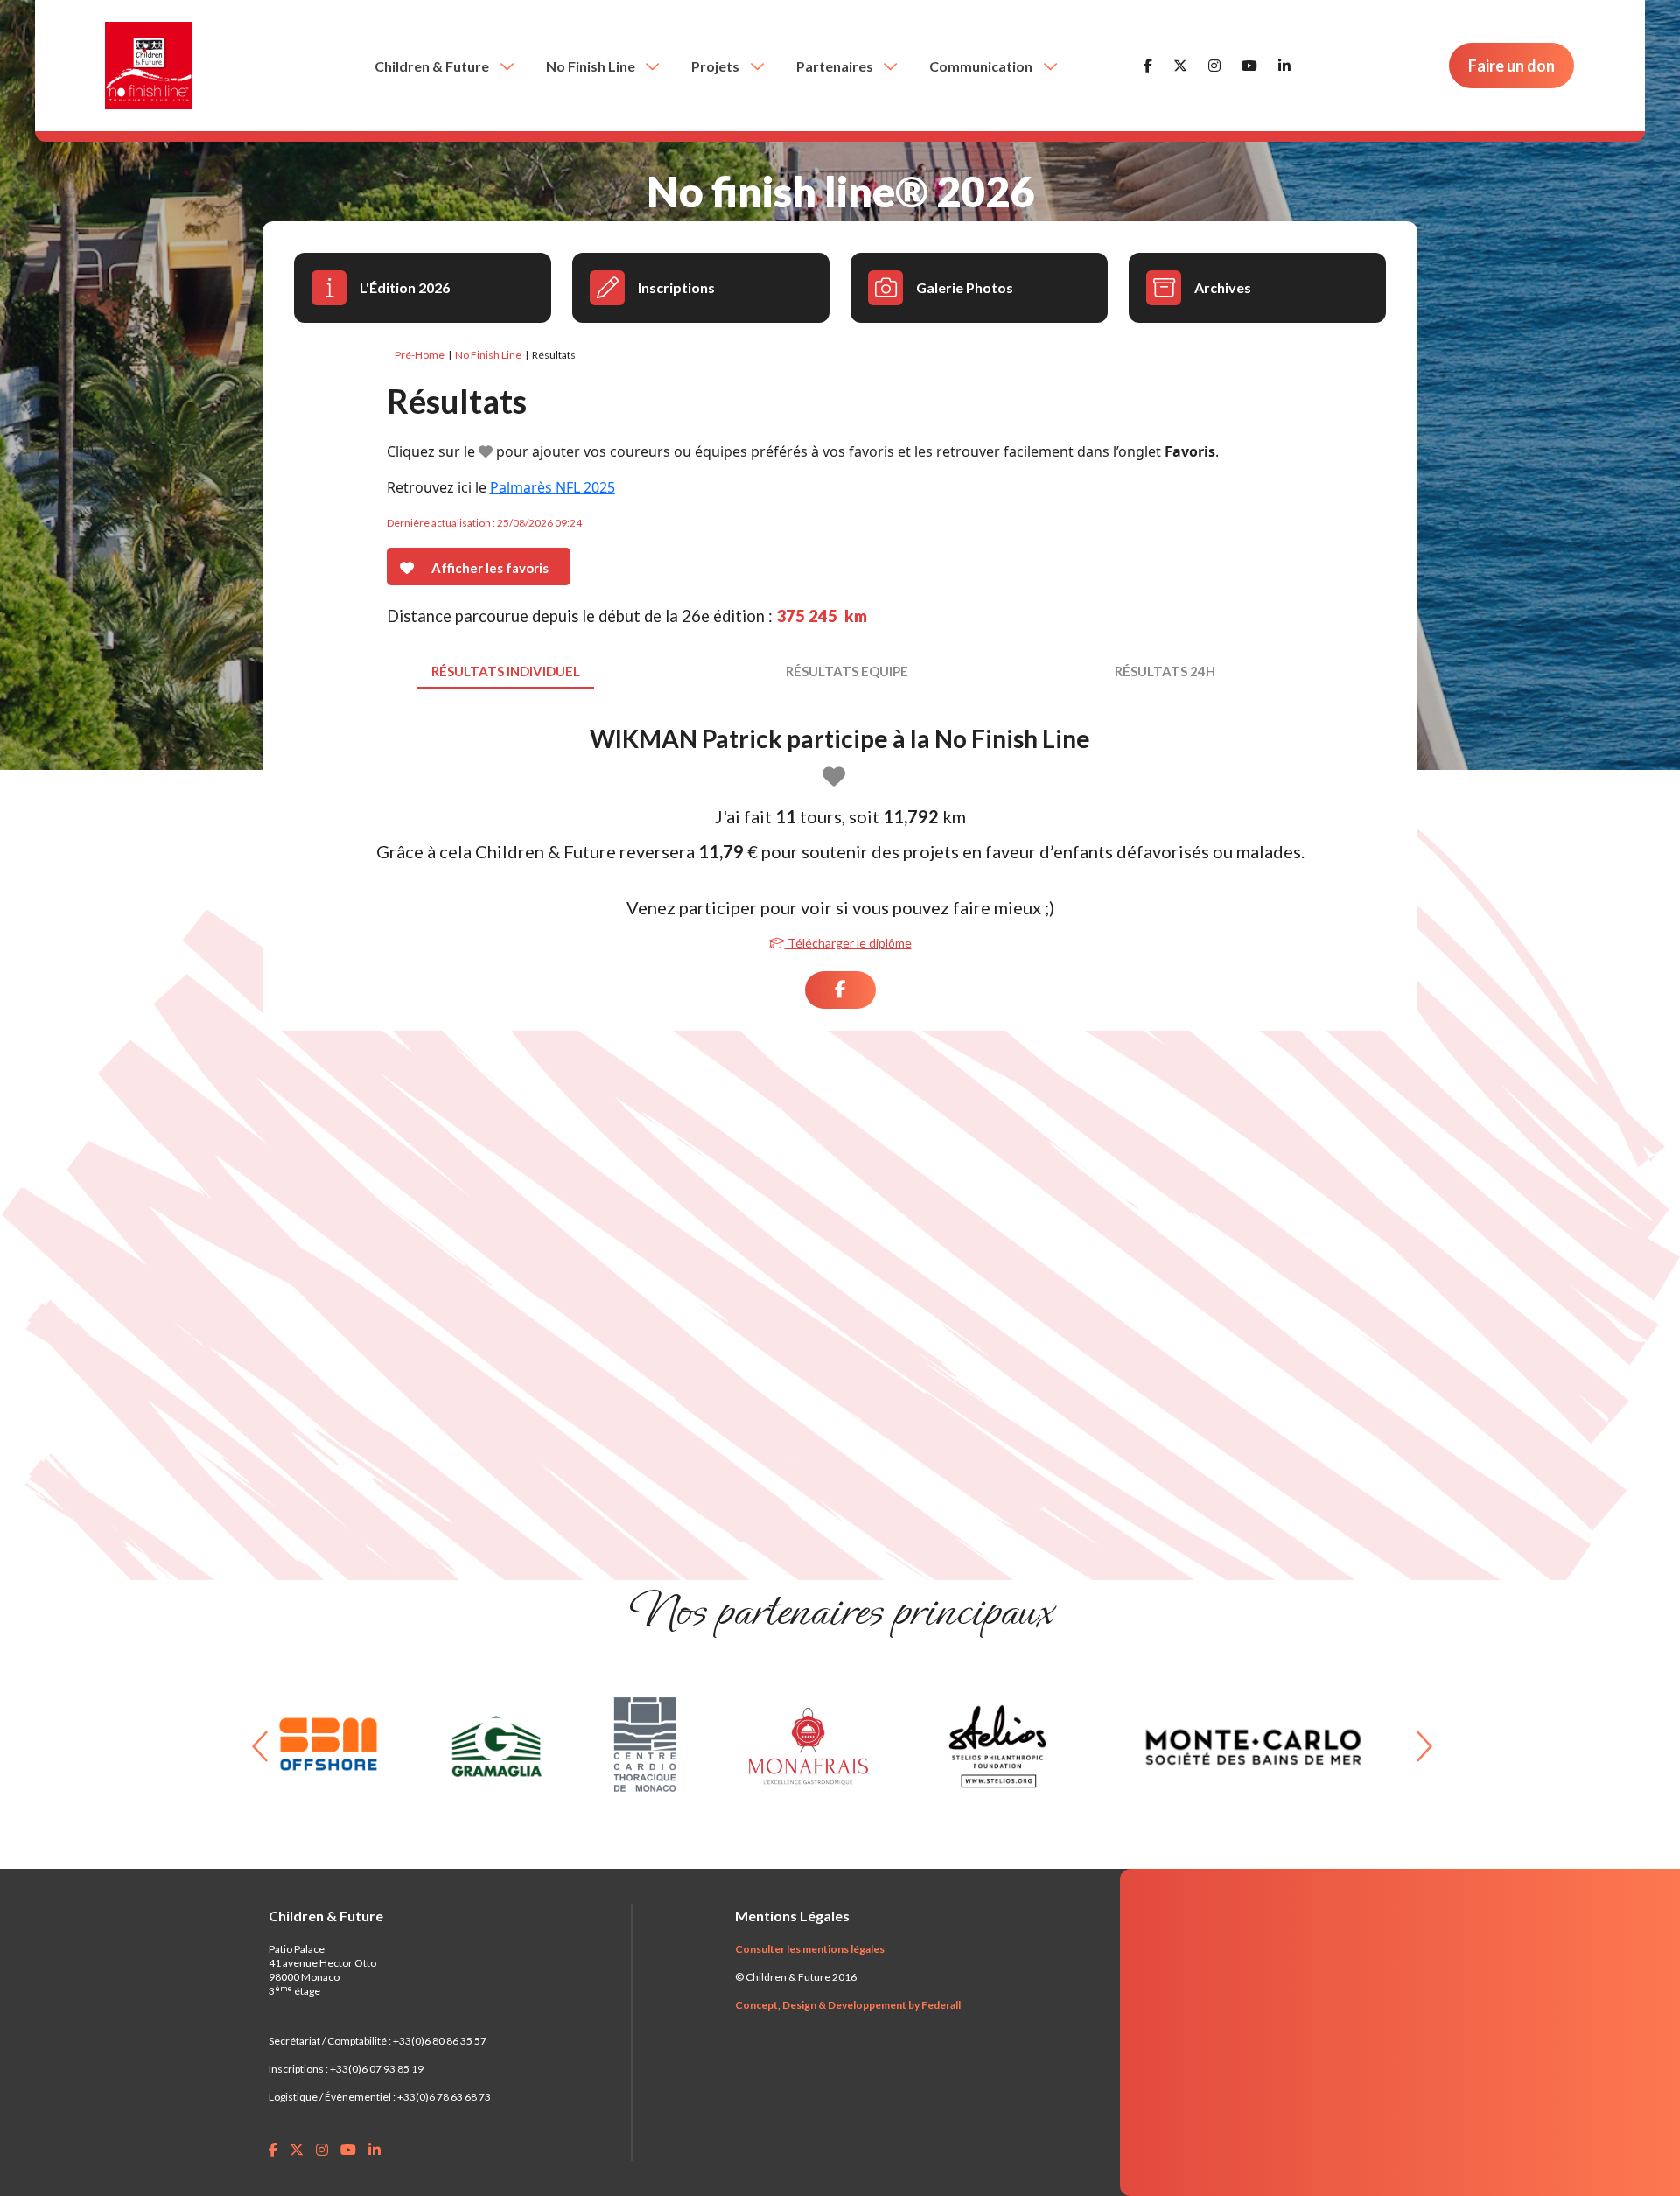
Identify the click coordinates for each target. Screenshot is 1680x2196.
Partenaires (836, 66)
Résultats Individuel (506, 671)
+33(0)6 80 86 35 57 (440, 2041)
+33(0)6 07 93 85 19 (377, 2069)
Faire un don (1512, 66)
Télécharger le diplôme (848, 943)
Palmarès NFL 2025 (553, 487)
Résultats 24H (1165, 671)
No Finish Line (592, 66)
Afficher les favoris (490, 568)
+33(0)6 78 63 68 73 (444, 2097)
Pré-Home (420, 355)
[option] (350, 1746)
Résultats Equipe (847, 671)
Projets (717, 66)
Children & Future (433, 66)
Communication (982, 66)
